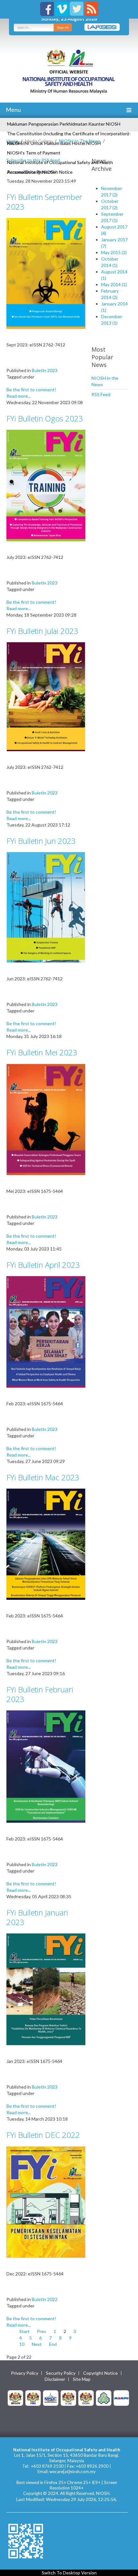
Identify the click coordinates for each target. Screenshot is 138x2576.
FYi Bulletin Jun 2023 (41, 841)
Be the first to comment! (31, 390)
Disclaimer (55, 2379)
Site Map (82, 2379)
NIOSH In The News (80, 141)
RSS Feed (101, 394)
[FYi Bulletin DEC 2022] (46, 2201)
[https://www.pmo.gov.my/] (33, 2397)
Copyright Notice (100, 2373)
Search (63, 27)
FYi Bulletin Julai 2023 (42, 631)
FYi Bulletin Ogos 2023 (45, 418)
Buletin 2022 (45, 2299)
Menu (13, 110)
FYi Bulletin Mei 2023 (42, 1052)
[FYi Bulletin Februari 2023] (46, 1766)
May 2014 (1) (114, 284)
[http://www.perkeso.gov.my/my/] (104, 2397)
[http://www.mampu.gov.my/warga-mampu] (121, 2397)
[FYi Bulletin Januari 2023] (46, 1989)
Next (37, 2344)
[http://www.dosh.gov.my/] (86, 2397)
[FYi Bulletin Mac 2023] (46, 1544)
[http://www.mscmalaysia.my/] (51, 2397)
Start (24, 2331)
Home (12, 141)
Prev (42, 2331)
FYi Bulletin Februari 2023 (40, 1694)
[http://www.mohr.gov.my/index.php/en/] (68, 2397)
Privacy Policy (25, 2373)
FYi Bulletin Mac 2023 (43, 1477)
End (53, 2344)
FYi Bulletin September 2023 (44, 202)
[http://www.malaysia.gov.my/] (15, 2397)
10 (22, 2344)
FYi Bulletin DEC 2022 (43, 2135)
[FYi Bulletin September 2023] (46, 273)
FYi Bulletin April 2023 (43, 1265)
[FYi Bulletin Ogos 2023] (46, 485)
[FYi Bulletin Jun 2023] (46, 907)
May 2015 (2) (114, 252)
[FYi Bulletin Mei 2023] (46, 1119)
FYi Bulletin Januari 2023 (37, 1917)
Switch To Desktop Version (69, 2573)
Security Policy (61, 2373)
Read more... (19, 396)
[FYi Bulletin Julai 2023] (46, 696)
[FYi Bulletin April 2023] (46, 1331)
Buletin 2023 (45, 370)
